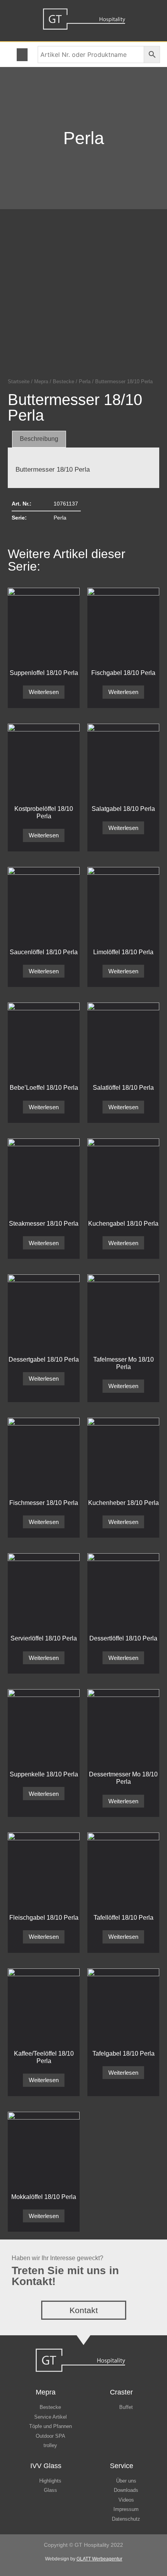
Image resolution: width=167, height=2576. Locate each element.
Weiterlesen (44, 692)
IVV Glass (46, 2466)
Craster (121, 2392)
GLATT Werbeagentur (99, 2559)
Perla (84, 138)
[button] (22, 55)
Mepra (41, 381)
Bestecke (63, 381)
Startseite (19, 381)
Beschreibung (39, 439)
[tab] (39, 439)
